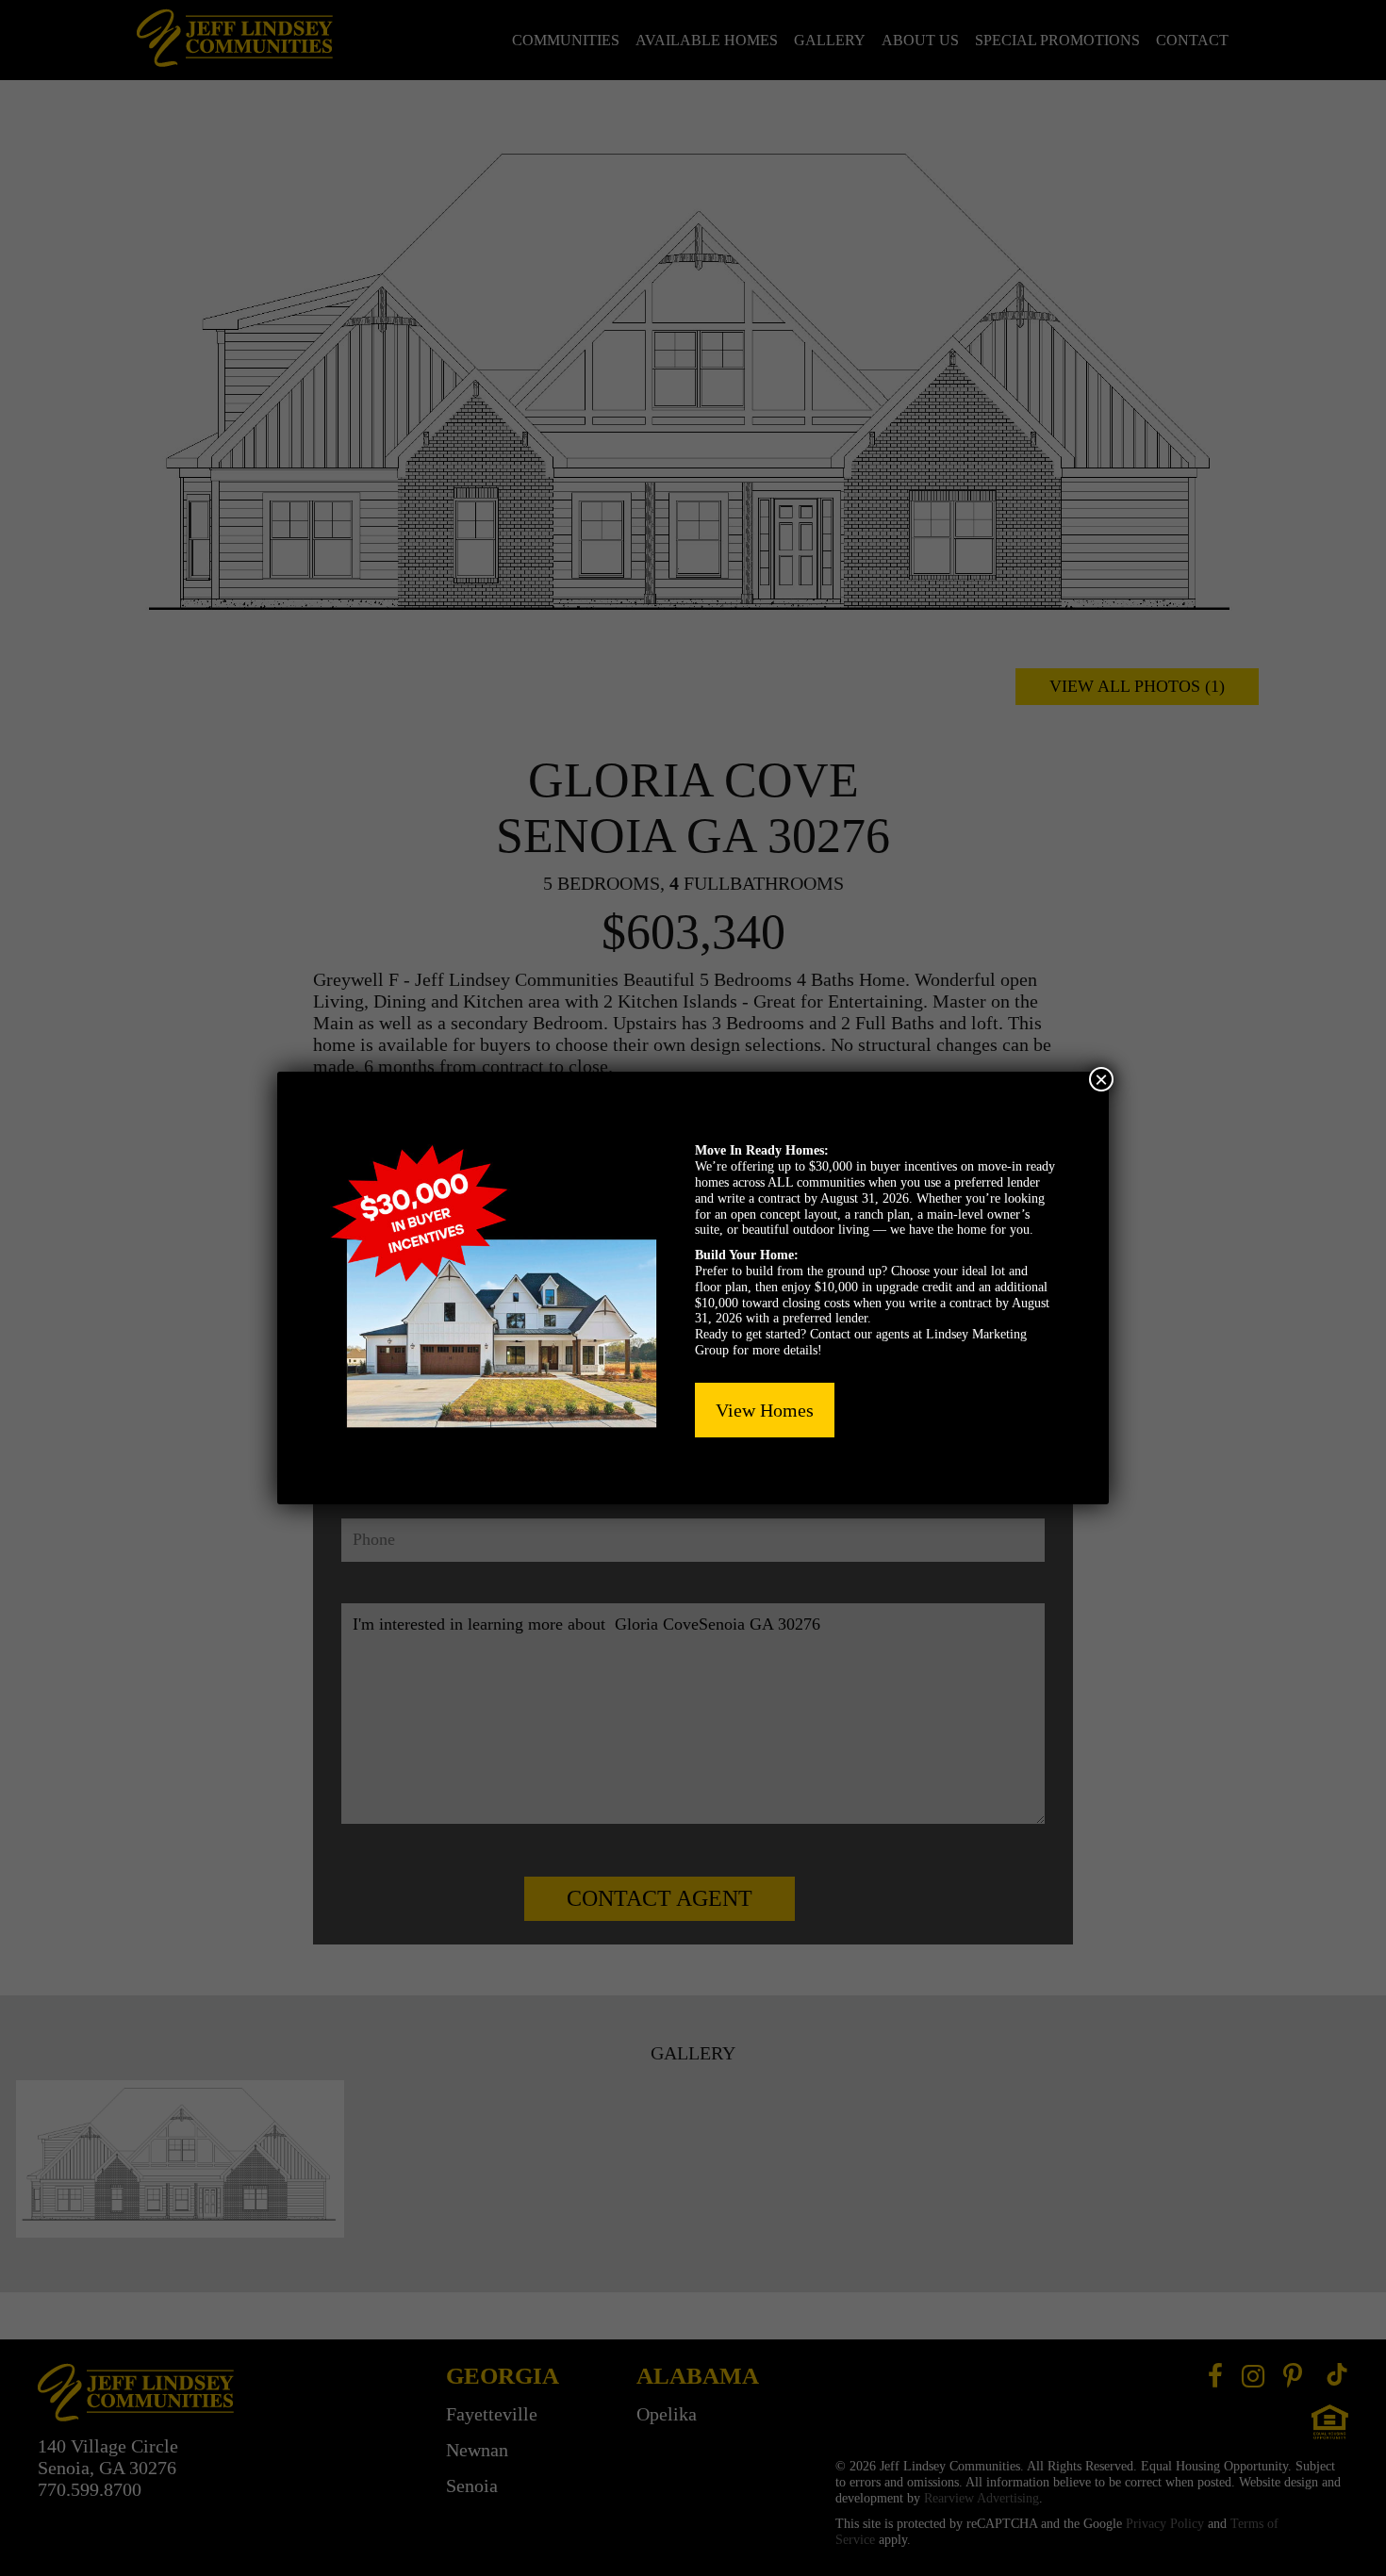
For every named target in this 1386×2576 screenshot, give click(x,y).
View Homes (765, 1410)
